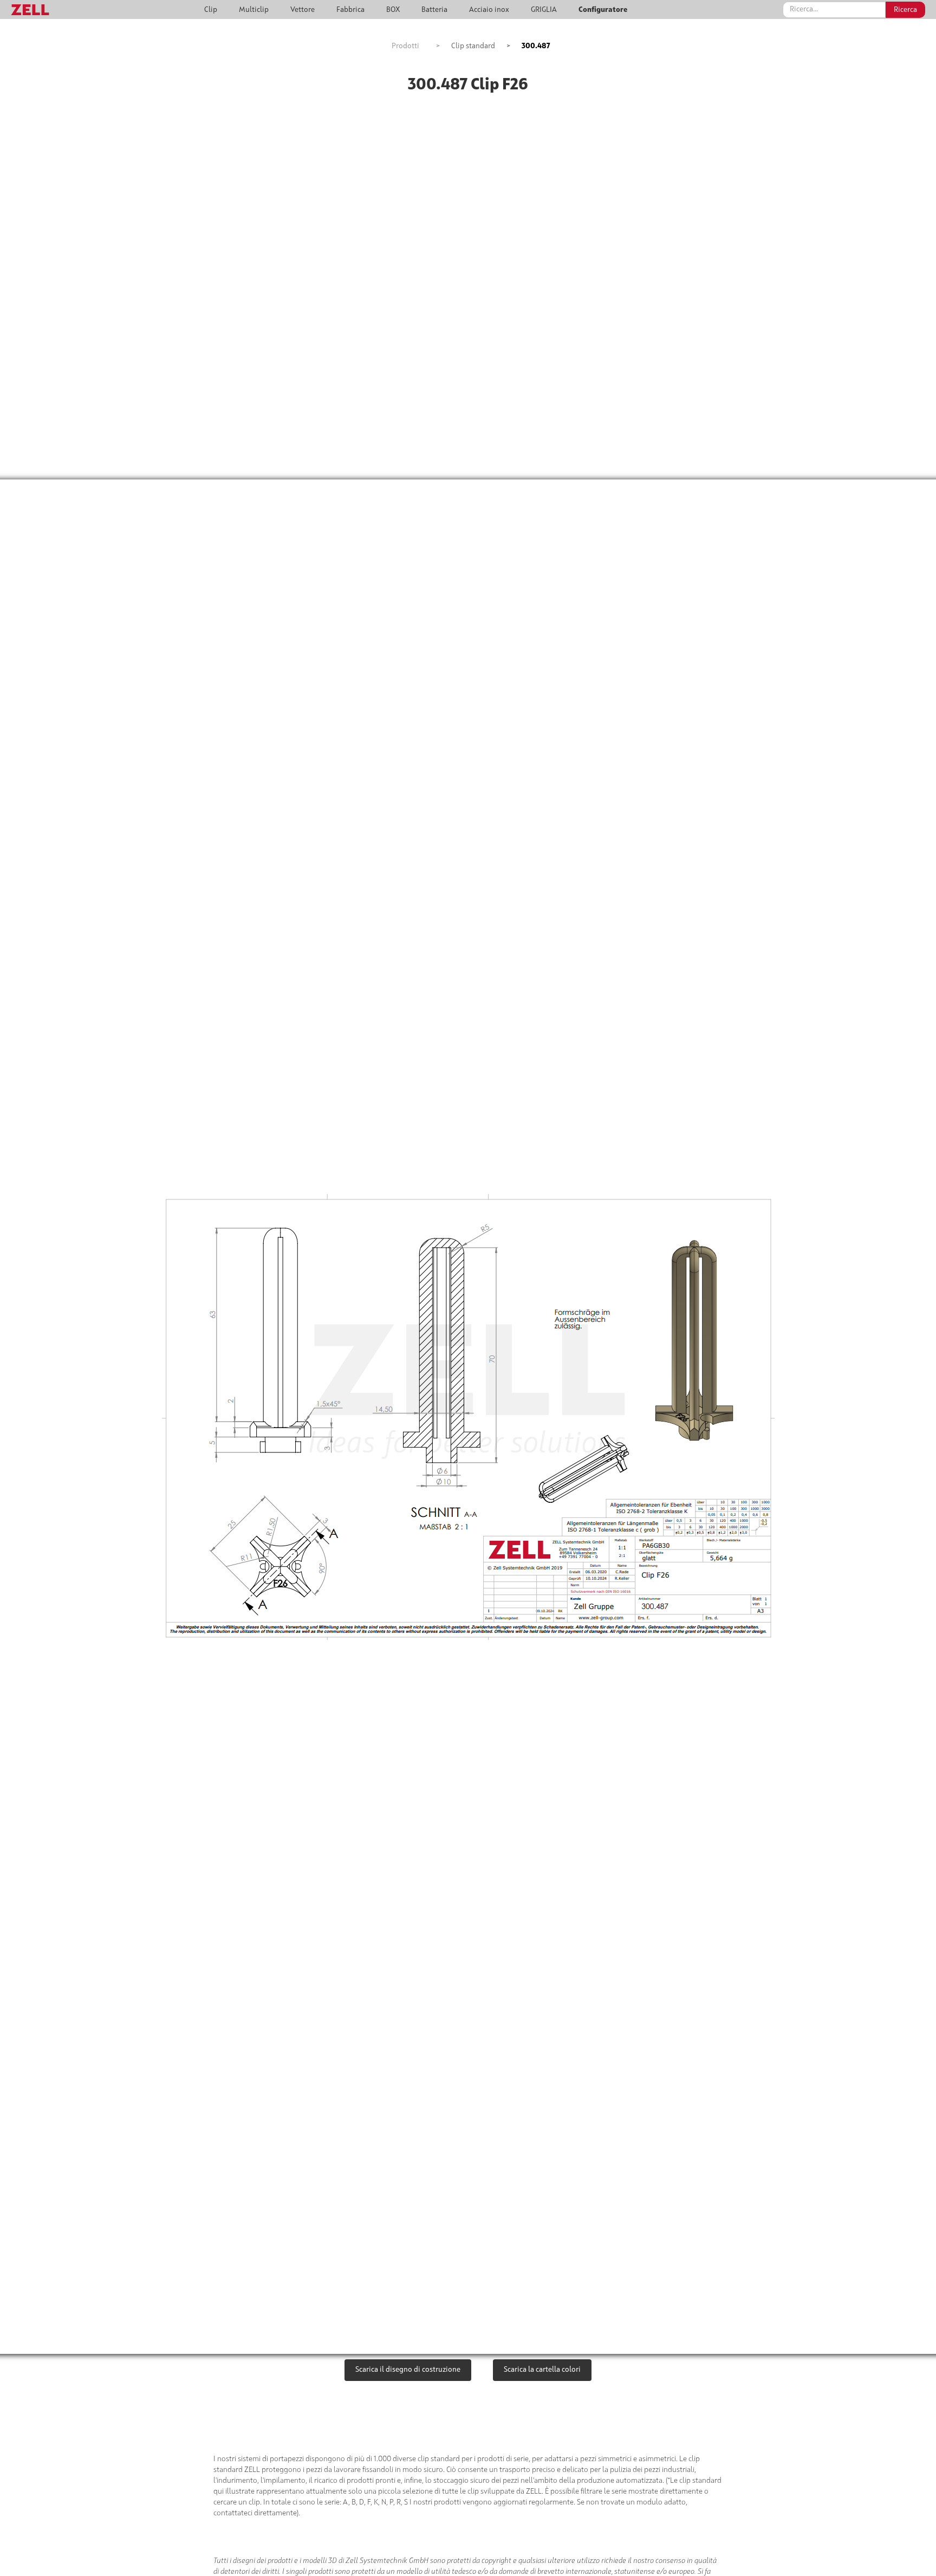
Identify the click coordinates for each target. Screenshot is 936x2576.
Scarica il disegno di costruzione (408, 2370)
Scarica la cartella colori (542, 2370)
